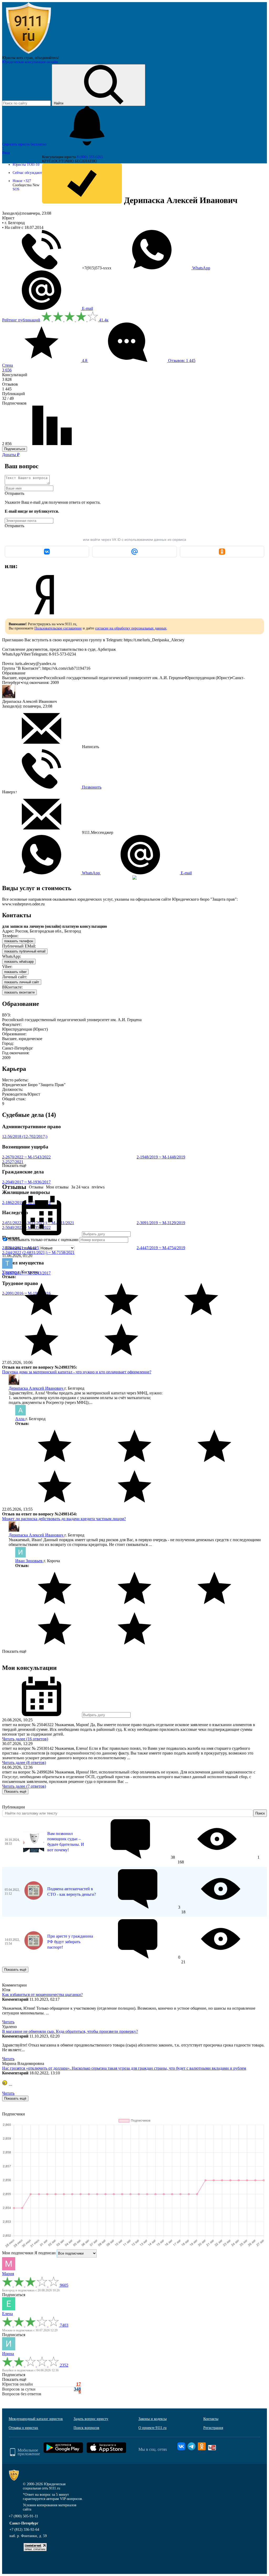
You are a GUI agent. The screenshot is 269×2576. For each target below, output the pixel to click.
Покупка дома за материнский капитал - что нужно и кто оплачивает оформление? (77, 1372)
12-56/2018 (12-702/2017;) (25, 1136)
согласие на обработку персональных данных (131, 628)
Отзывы (36, 1187)
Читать (8, 2022)
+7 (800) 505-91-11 (23, 2516)
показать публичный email (25, 951)
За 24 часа (80, 1187)
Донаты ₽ (11, 455)
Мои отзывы (57, 1187)
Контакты (211, 2419)
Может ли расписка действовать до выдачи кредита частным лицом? (64, 1519)
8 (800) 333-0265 (90, 157)
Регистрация (213, 2428)
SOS (16, 189)
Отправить (14, 493)
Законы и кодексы (152, 2419)
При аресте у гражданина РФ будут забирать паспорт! (70, 1942)
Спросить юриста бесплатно (25, 144)
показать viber (15, 972)
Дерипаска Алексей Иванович (37, 1388)
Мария (8, 2274)
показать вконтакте (19, 992)
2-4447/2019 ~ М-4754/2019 (161, 1248)
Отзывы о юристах (23, 2428)
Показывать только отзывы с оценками (43, 1240)
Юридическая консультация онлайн (30, 62)
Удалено (10, 1272)
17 (79, 2384)
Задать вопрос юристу (91, 2419)
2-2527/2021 (13, 1162)
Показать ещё (14, 1651)
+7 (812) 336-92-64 (24, 2530)
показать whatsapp (19, 962)
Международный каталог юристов (36, 2419)
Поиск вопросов (86, 2428)
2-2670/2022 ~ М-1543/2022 (26, 1157)
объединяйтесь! (47, 58)
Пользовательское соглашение (58, 628)
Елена (7, 2314)
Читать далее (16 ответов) (25, 1739)
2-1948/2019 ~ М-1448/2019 (161, 1157)
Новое (22, 181)
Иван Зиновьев (29, 1561)
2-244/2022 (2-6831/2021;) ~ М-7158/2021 (38, 1252)
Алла (20, 1419)
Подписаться (15, 449)
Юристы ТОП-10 (26, 165)
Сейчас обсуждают (27, 173)
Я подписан (45, 2253)
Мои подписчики (18, 2253)
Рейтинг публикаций (21, 320)
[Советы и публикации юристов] (28, 54)
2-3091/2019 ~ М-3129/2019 (161, 1223)
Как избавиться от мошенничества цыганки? (42, 1995)
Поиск (260, 1813)
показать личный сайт (22, 982)
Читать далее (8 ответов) (24, 1763)
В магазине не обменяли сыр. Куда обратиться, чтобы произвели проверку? (70, 2031)
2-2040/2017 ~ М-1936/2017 (26, 1182)
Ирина (8, 2354)
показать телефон (19, 941)
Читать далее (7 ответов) (24, 1786)
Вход (6, 153)
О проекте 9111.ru (152, 2428)
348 (77, 2389)
